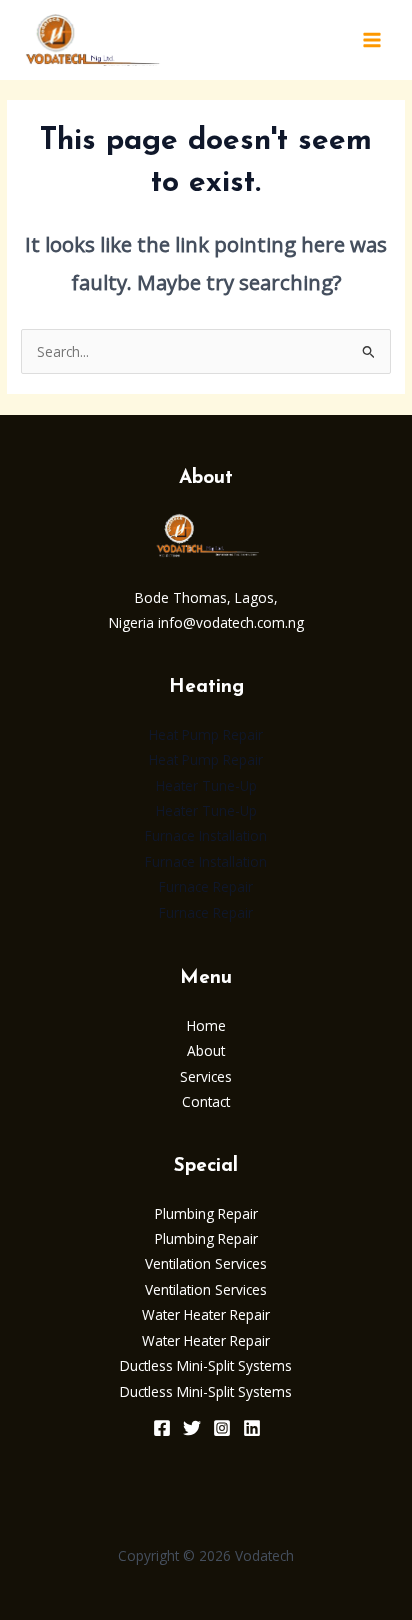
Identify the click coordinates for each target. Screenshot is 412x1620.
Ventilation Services (206, 1263)
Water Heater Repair (206, 1314)
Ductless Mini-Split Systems (206, 1365)
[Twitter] (192, 1428)
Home (206, 1025)
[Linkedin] (252, 1428)
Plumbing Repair (206, 1213)
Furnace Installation (206, 835)
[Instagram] (222, 1428)
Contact (206, 1101)
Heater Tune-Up (206, 785)
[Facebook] (162, 1428)
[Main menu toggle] (372, 40)
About (206, 1050)
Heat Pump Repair (206, 734)
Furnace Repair (206, 886)
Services (206, 1076)
